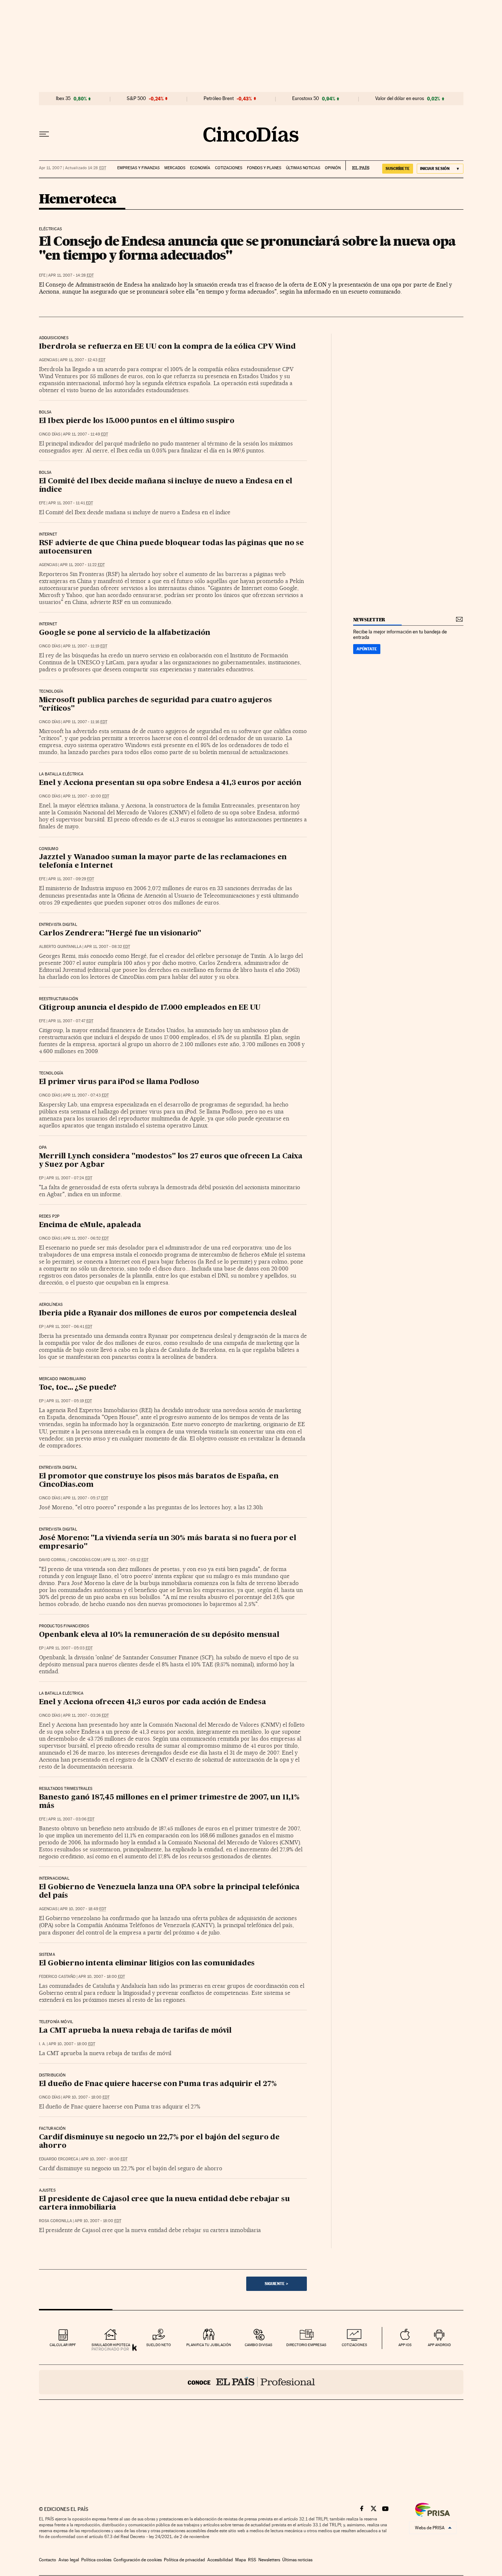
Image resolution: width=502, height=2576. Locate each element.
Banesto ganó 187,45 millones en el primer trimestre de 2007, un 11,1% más (169, 1802)
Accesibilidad (220, 2560)
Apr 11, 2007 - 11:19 (85, 646)
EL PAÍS (357, 166)
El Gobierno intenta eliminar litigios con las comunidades (147, 1964)
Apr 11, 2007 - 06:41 (69, 1327)
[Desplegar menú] (44, 134)
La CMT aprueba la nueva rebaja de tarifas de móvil (135, 2031)
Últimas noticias (303, 168)
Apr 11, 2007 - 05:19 (69, 1401)
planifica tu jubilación (209, 2345)
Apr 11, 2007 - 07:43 (86, 1095)
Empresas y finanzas (138, 168)
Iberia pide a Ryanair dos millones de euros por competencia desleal (168, 1314)
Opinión (333, 168)
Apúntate (367, 649)
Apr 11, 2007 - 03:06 (71, 1819)
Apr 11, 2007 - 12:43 (83, 360)
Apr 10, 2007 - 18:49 (83, 1909)
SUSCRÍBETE (398, 168)
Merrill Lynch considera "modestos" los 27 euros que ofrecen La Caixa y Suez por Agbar (171, 1161)
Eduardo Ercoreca (59, 2159)
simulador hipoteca (111, 2345)
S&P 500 (136, 99)
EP (41, 1178)
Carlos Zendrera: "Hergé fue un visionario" (120, 934)
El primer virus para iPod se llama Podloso (119, 1082)
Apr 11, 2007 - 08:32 (107, 947)
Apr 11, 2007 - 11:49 (85, 434)
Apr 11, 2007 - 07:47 (71, 1021)
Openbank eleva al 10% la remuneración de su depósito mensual (159, 1635)
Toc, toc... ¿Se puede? (78, 1388)
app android (439, 2345)
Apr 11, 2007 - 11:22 (82, 565)
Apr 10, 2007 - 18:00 (102, 1977)
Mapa (241, 2560)
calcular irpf (63, 2345)
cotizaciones (354, 2345)
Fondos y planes (264, 168)
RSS (252, 2560)
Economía (200, 168)
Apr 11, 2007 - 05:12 (126, 1560)
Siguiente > (276, 2284)
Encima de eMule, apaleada (90, 1225)
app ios (405, 2345)
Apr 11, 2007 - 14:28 (71, 275)
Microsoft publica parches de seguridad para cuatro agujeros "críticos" (155, 705)
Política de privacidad (184, 2560)
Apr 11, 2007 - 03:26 (86, 1715)
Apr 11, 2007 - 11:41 (71, 503)
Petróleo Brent (219, 99)
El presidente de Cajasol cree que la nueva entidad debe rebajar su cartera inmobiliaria (164, 2204)
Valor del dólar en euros (400, 99)
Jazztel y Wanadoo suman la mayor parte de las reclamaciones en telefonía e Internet (163, 862)
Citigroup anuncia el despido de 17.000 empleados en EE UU (150, 1008)
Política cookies (96, 2560)
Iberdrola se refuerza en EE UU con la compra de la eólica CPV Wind (167, 347)
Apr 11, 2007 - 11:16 (85, 722)
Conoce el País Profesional (251, 2382)
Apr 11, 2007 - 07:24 (69, 1178)
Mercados (175, 168)
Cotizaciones (229, 168)
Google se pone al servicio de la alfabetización (125, 633)
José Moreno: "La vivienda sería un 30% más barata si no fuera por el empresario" (168, 1543)
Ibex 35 (63, 99)
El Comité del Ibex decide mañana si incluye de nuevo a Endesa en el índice (166, 486)
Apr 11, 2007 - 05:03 (69, 1648)
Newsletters (269, 2560)
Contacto (48, 2560)
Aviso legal (69, 2560)
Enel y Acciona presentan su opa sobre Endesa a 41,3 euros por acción (170, 783)
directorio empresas (306, 2345)
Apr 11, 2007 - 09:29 (71, 879)
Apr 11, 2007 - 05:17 (85, 1498)
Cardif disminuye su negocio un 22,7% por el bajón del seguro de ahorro (159, 2142)
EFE (42, 275)
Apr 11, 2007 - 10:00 (86, 796)
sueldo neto (159, 2345)
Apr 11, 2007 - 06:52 (86, 1238)
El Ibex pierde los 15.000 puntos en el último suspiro (137, 421)
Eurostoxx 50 (306, 99)
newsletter (369, 620)
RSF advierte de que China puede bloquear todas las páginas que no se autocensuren (171, 548)
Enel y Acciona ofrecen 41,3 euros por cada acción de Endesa (153, 1702)
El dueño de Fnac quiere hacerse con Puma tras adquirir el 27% (158, 2084)
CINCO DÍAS (50, 434)
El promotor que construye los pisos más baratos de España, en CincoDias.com (159, 1481)
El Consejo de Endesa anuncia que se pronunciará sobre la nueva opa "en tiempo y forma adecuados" (247, 248)
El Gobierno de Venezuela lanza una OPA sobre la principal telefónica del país (169, 1892)
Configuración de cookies (138, 2560)
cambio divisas (259, 2345)
